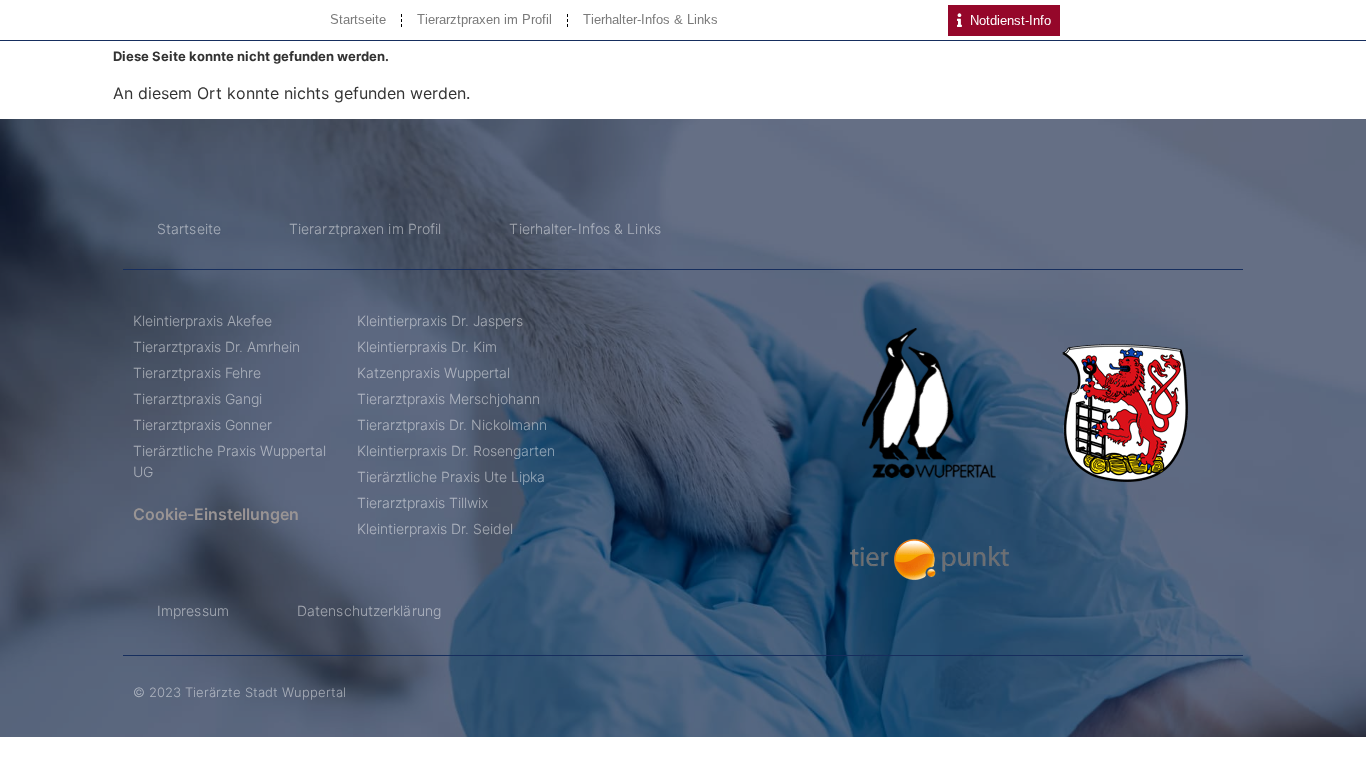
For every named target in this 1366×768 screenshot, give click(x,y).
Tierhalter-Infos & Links (650, 19)
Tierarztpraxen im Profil (484, 19)
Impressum (193, 610)
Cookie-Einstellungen (216, 514)
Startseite (358, 19)
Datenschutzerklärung (369, 610)
